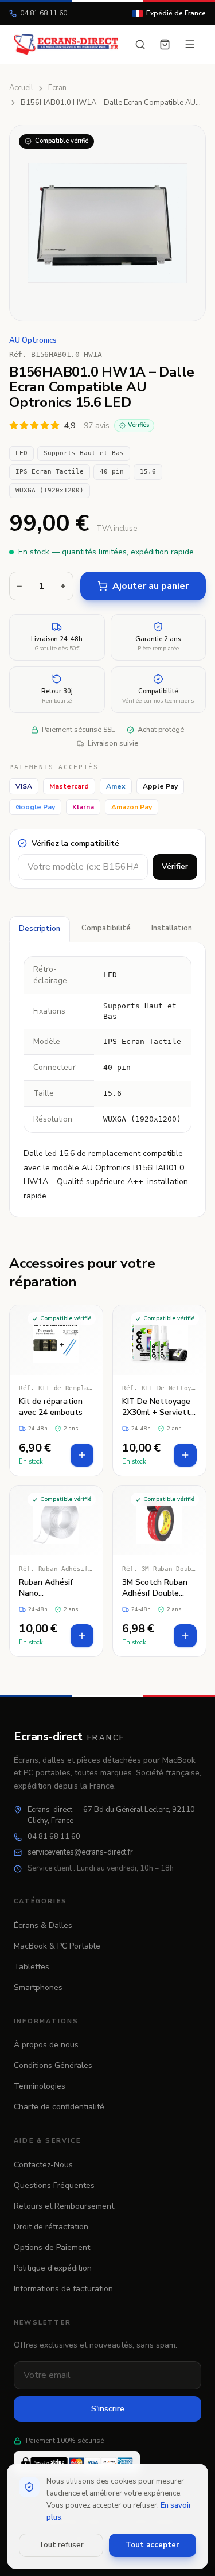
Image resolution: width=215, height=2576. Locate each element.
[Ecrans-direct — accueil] (66, 44)
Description (40, 929)
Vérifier (175, 866)
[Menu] (190, 44)
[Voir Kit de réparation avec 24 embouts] (56, 1390)
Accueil (21, 88)
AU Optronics (33, 340)
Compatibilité (106, 928)
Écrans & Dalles (43, 1925)
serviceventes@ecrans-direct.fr (80, 1852)
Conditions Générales (53, 2065)
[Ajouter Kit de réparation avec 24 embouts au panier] (82, 1455)
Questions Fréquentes (54, 2185)
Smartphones (38, 1987)
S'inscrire (108, 2409)
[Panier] (165, 44)
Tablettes (32, 1967)
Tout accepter (152, 2545)
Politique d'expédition (53, 2268)
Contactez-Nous (43, 2165)
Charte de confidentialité (59, 2107)
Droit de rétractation (51, 2227)
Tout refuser (61, 2545)
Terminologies (40, 2086)
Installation (172, 928)
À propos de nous (46, 2045)
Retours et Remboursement (64, 2206)
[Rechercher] (140, 44)
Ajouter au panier (150, 586)
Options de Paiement (52, 2247)
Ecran (57, 88)
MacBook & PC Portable (57, 1946)
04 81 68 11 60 (44, 13)
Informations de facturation (63, 2289)
